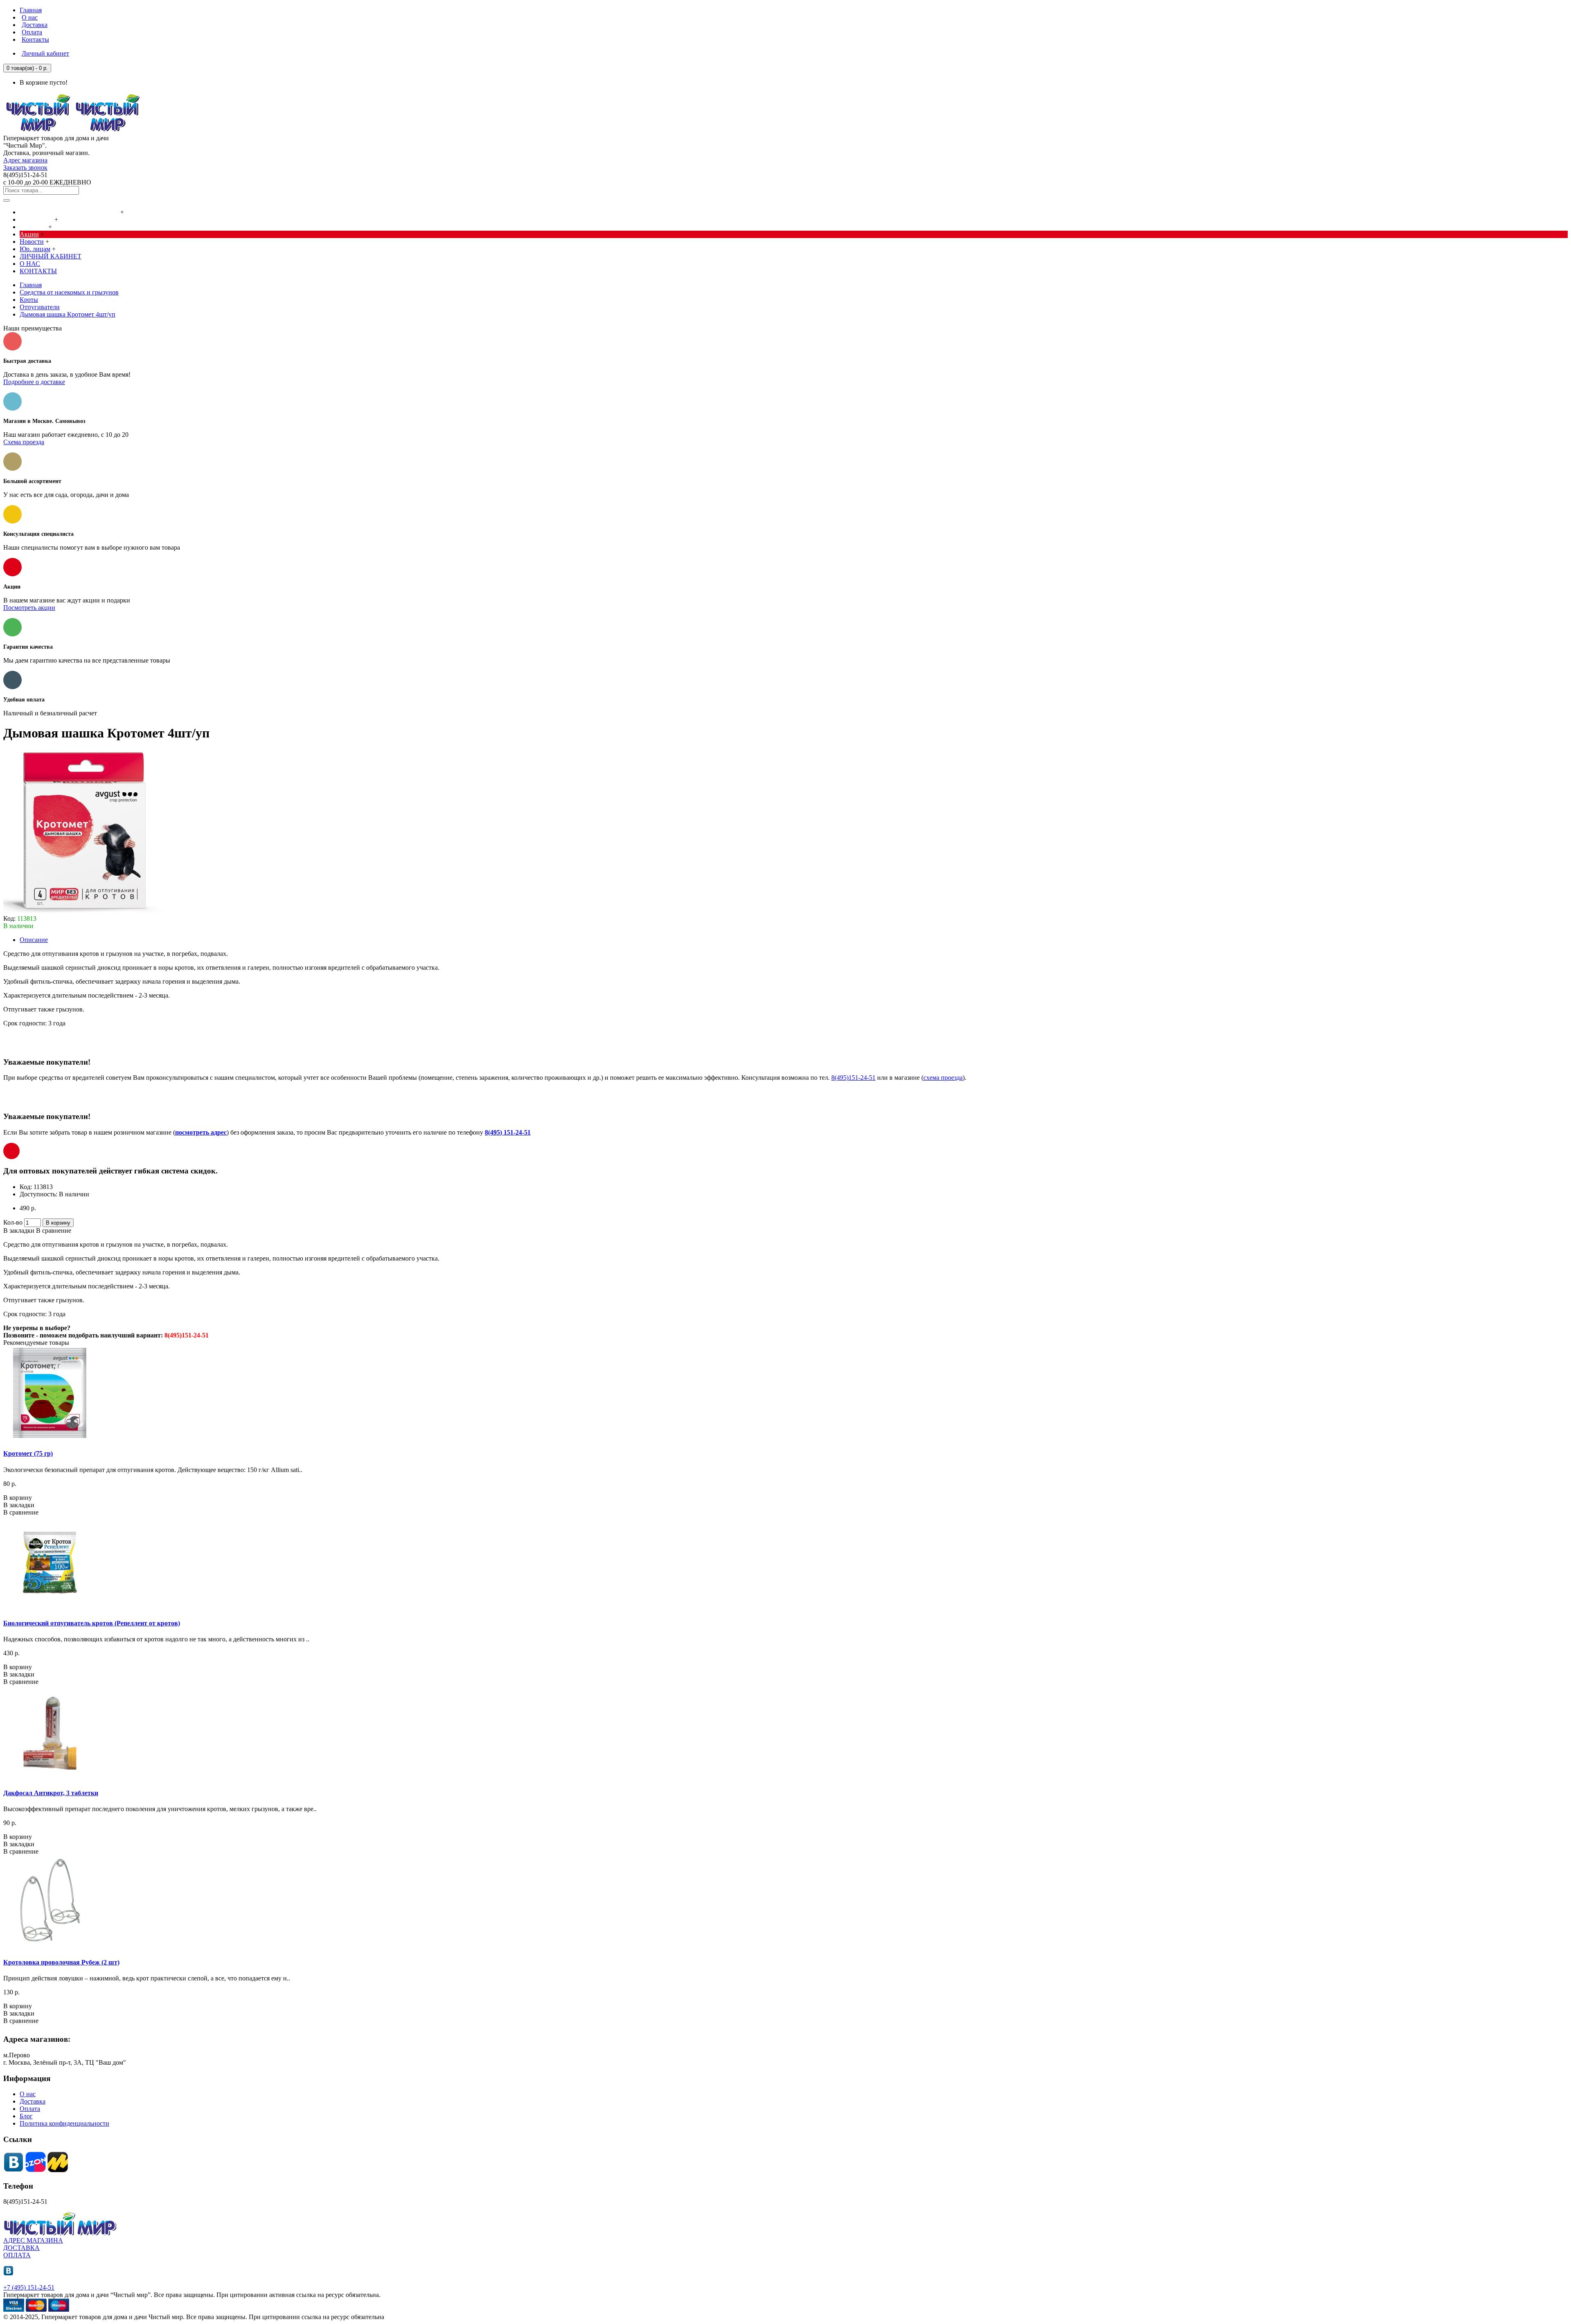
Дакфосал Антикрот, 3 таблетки (51, 1793)
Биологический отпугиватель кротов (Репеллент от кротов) (92, 1623)
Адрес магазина (25, 160)
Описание (34, 940)
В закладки (19, 1231)
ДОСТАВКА (21, 2248)
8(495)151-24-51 (853, 1078)
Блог (26, 2116)
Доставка (33, 2101)
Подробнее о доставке (34, 382)
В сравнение (54, 1231)
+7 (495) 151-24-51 (29, 2287)
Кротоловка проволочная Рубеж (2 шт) (61, 1962)
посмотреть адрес (201, 1132)
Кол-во (13, 1222)
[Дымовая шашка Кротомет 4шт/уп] (85, 911)
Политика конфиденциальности (64, 2123)
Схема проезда (24, 442)
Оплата (30, 2109)
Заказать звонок (25, 167)
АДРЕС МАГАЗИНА (33, 2240)
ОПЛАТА (17, 2255)
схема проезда (943, 1078)
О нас (28, 2094)
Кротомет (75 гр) (28, 1453)
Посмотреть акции (29, 608)
